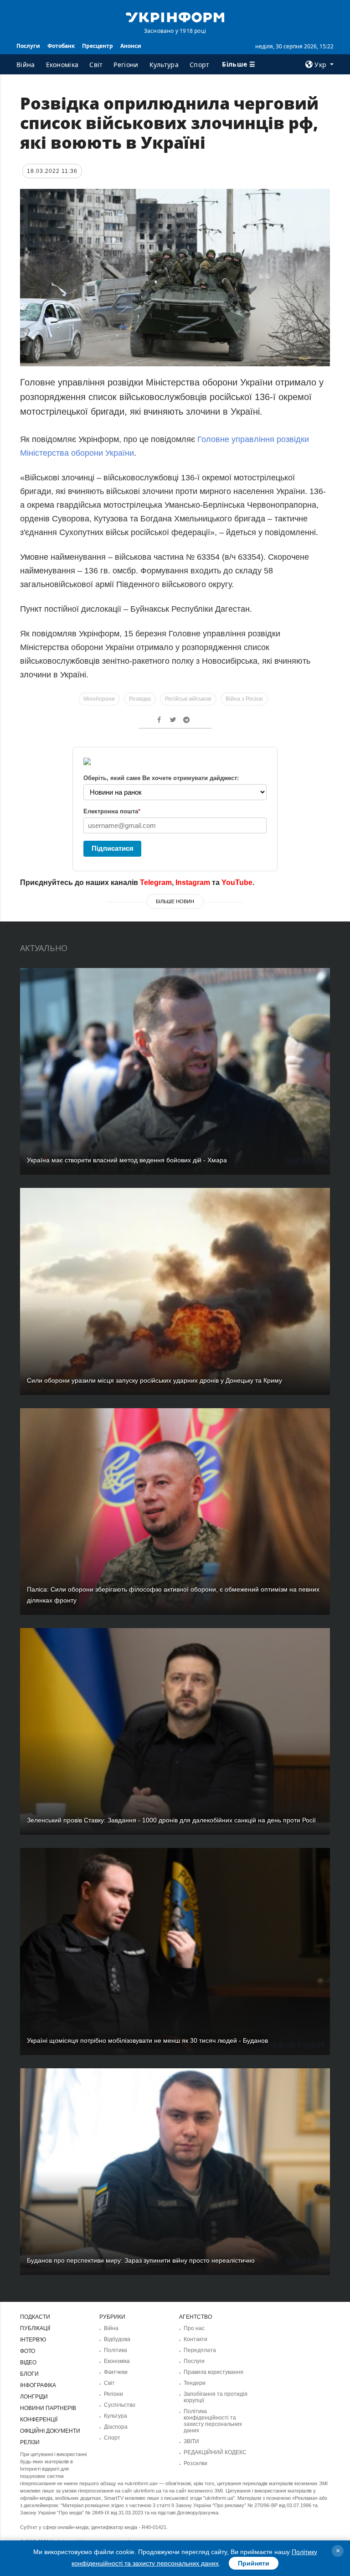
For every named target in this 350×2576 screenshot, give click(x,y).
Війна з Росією (244, 699)
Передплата (200, 2350)
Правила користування (214, 2372)
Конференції (39, 2420)
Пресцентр (98, 46)
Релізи (30, 2442)
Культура (164, 65)
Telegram (156, 882)
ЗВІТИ (191, 2441)
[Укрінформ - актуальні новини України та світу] (175, 16)
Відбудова (117, 2339)
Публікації (35, 2328)
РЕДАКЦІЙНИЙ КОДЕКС (215, 2452)
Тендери (195, 2383)
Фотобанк (61, 46)
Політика (116, 2350)
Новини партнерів (48, 2408)
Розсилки (196, 2463)
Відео (28, 2363)
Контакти (196, 2339)
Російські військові (188, 699)
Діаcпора (116, 2427)
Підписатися (113, 848)
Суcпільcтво (120, 2405)
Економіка (62, 65)
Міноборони (99, 699)
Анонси (131, 46)
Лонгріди (34, 2397)
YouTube (237, 882)
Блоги (29, 2374)
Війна (26, 65)
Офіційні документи (50, 2431)
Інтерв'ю (33, 2340)
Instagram (193, 882)
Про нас (194, 2328)
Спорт (200, 65)
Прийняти (254, 2563)
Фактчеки (116, 2372)
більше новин (175, 901)
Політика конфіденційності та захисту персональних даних (213, 2421)
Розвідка (140, 699)
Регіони (126, 65)
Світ (96, 65)
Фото (28, 2351)
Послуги (28, 46)
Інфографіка (38, 2385)
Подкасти (35, 2317)
